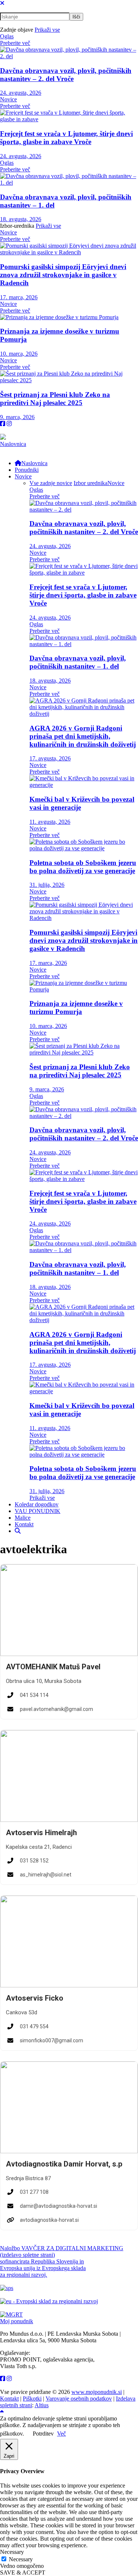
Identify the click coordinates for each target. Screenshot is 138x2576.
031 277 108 (34, 2192)
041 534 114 (34, 1695)
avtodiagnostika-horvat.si (49, 2220)
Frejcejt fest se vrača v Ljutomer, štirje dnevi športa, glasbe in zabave (66, 138)
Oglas (7, 36)
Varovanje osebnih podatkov (79, 2399)
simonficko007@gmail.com (52, 2040)
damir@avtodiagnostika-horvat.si (59, 2206)
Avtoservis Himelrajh (41, 1833)
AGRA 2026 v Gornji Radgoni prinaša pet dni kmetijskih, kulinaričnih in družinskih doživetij (83, 736)
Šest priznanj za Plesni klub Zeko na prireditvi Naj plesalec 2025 (55, 399)
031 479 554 (34, 2026)
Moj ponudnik (17, 2321)
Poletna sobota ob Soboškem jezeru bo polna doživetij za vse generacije (83, 867)
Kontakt (9, 2399)
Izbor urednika (91, 483)
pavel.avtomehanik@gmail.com (56, 1709)
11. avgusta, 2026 (50, 822)
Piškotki (32, 2399)
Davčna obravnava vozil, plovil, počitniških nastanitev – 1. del (78, 662)
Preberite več (15, 43)
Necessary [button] (12, 2552)
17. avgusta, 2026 (50, 758)
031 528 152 (34, 1861)
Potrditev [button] (43, 2434)
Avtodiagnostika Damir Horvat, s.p (64, 2164)
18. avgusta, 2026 (21, 219)
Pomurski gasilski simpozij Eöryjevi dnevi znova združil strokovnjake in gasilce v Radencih (63, 275)
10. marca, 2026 (19, 354)
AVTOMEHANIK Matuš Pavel (53, 1667)
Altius (42, 2405)
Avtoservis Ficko (35, 1998)
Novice (8, 99)
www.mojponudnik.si (97, 2392)
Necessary (21, 2559)
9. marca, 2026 (17, 417)
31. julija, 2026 (47, 885)
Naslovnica (13, 444)
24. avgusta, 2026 (21, 93)
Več (61, 2434)
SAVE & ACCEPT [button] (23, 2572)
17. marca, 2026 (19, 297)
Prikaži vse (47, 30)
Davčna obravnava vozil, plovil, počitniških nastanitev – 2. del (66, 75)
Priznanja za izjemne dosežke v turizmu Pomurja (76, 1008)
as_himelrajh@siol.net (46, 1875)
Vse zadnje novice (51, 483)
